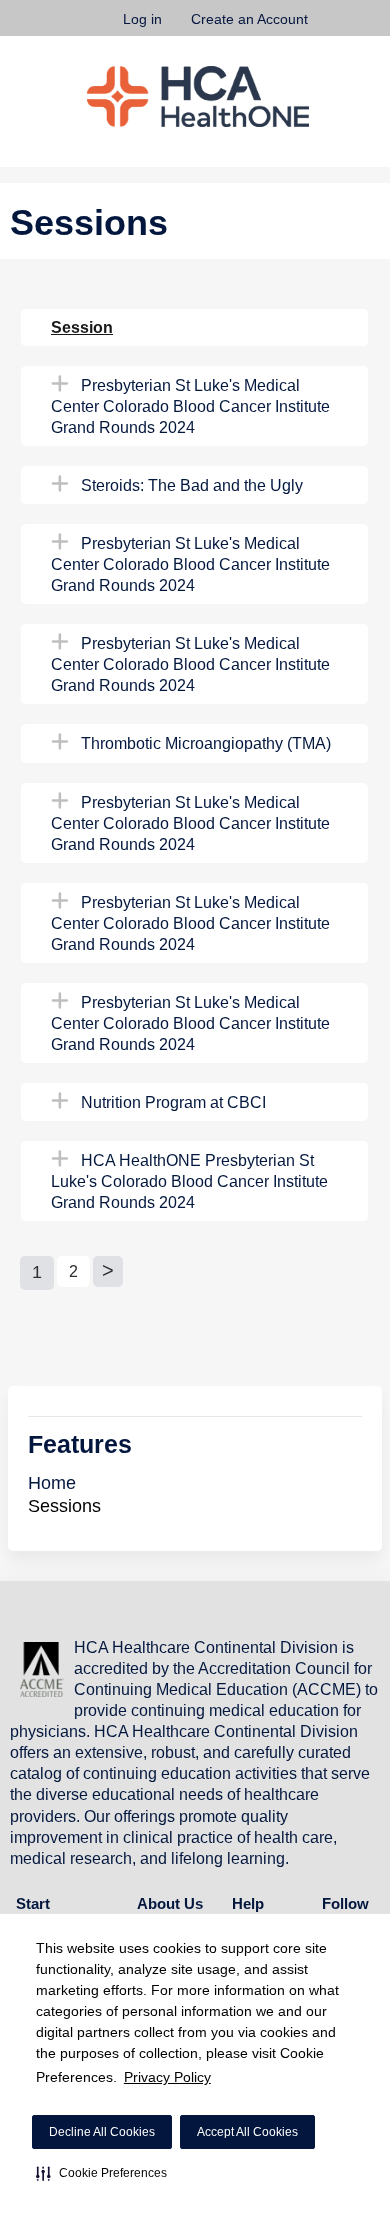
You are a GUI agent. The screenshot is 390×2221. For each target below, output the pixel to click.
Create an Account (249, 19)
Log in (142, 19)
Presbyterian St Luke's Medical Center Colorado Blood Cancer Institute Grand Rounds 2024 (190, 406)
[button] (101, 2173)
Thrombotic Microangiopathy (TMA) (206, 743)
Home (52, 1483)
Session (82, 327)
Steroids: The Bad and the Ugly (192, 485)
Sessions (64, 1506)
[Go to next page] (108, 1271)
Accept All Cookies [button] (247, 2132)
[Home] (198, 96)
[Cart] (331, 29)
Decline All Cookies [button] (102, 2132)
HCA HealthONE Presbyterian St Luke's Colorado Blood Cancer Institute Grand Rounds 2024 (189, 1181)
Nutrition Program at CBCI (173, 1102)
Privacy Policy (167, 2077)
